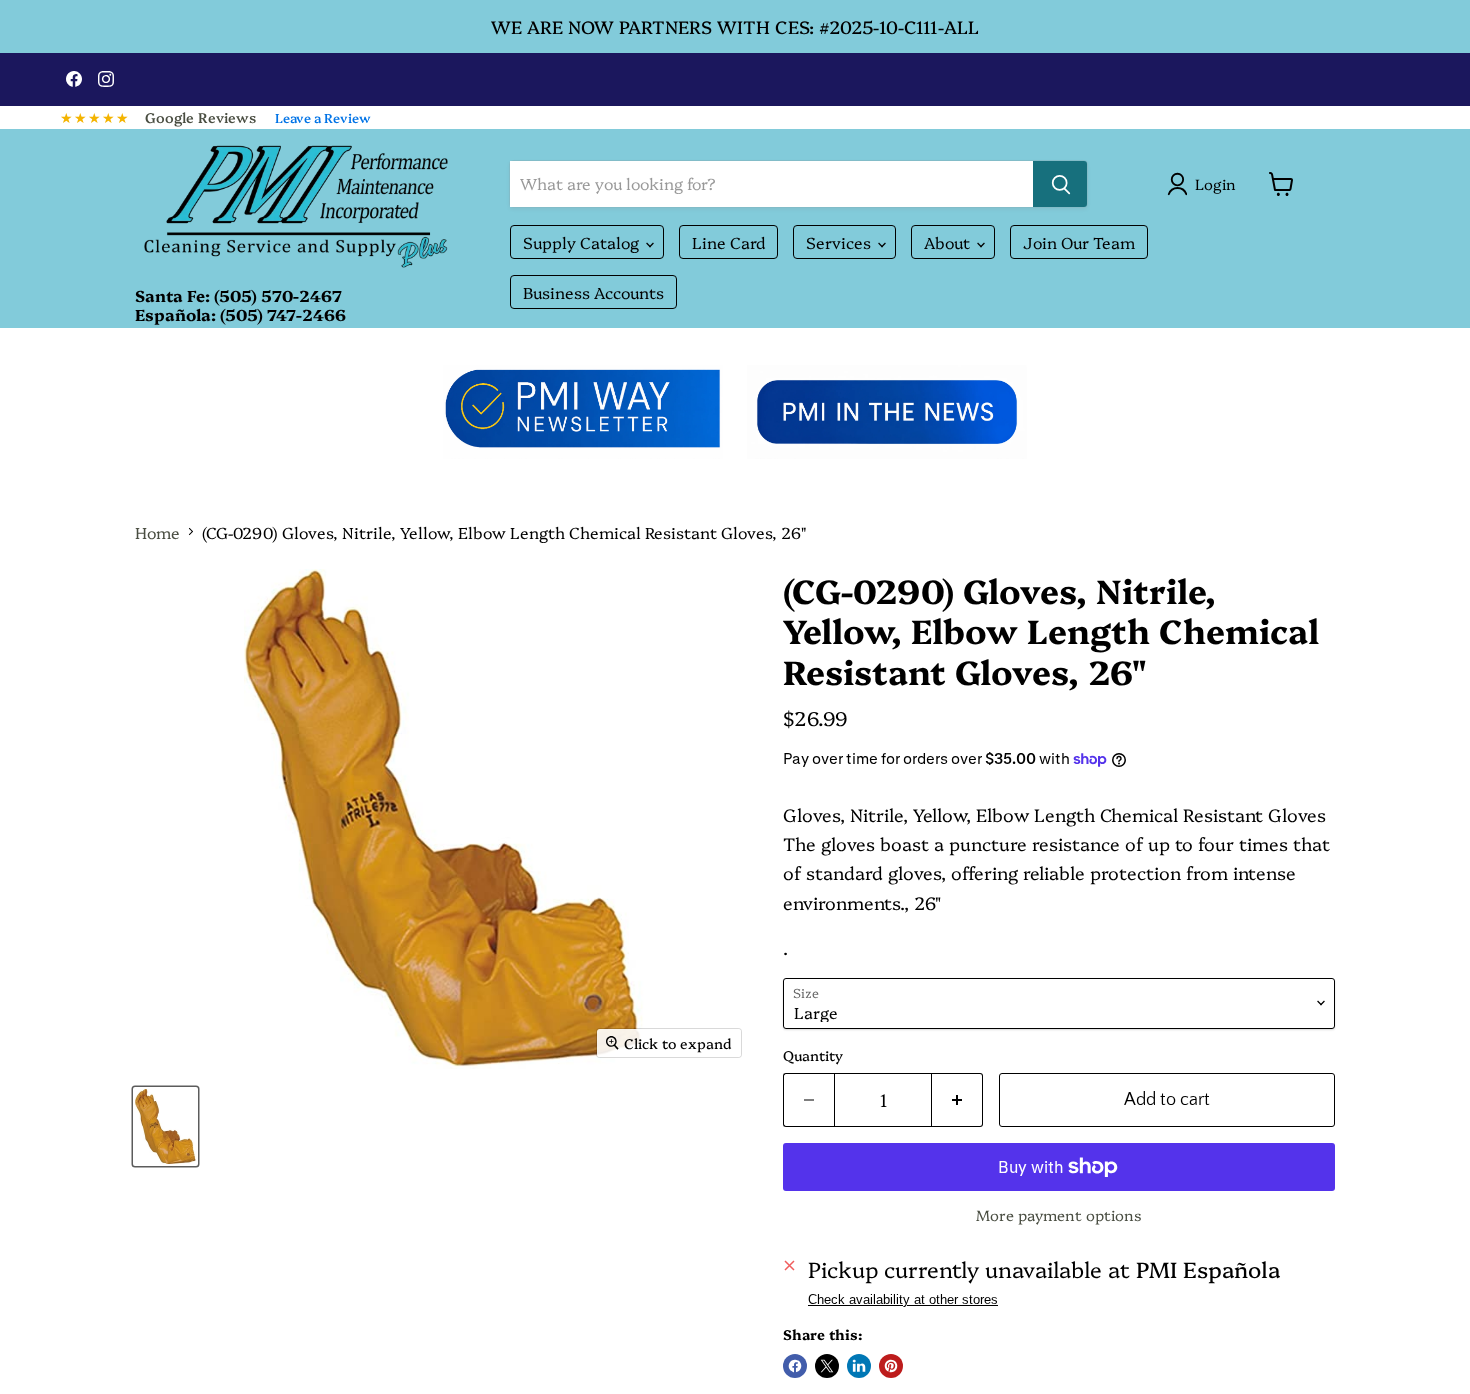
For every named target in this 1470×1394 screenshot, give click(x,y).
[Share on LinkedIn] (859, 1366)
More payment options (1059, 1214)
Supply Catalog (583, 242)
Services (840, 242)
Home (157, 532)
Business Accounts (593, 292)
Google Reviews (200, 117)
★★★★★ (95, 117)
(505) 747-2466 (283, 314)
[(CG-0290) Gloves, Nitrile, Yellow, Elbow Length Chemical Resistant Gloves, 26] (165, 1126)
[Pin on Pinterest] (891, 1366)
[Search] (1060, 184)
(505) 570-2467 (278, 295)
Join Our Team (1079, 242)
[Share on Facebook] (795, 1366)
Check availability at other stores (903, 1300)
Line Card (728, 242)
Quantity (813, 1055)
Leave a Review (323, 117)
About (949, 242)
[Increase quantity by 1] (957, 1100)
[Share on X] (827, 1366)
